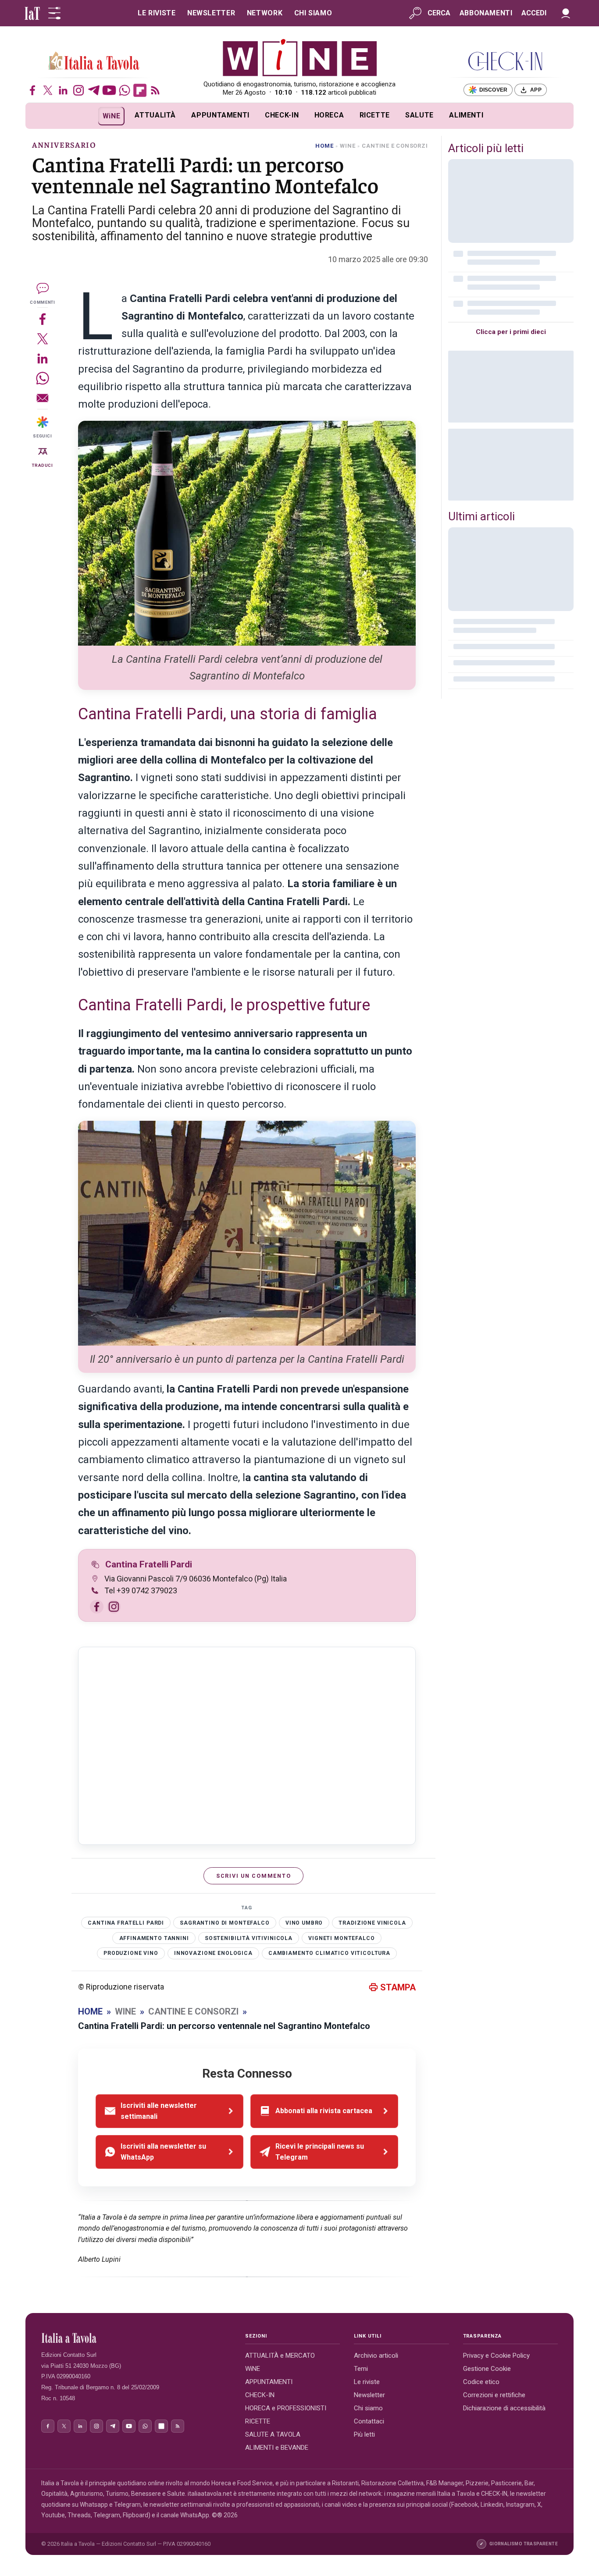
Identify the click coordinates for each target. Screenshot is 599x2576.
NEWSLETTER (211, 13)
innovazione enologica (213, 1953)
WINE (348, 146)
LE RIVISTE (157, 13)
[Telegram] (94, 90)
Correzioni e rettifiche (494, 2395)
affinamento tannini (154, 1938)
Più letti (364, 2434)
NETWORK (265, 13)
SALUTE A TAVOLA (273, 2434)
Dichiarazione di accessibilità (504, 2408)
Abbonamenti (486, 13)
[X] (48, 90)
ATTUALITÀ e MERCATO (280, 2356)
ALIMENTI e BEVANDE (277, 2448)
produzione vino (131, 1953)
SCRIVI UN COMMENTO (254, 1876)
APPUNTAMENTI (220, 115)
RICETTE (375, 115)
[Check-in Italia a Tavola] (505, 61)
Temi (361, 2369)
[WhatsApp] (125, 90)
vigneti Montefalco (341, 1938)
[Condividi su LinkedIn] (43, 358)
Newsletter (369, 2395)
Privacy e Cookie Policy (496, 2356)
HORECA (329, 115)
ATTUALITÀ (155, 115)
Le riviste (367, 2382)
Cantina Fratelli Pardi (149, 1564)
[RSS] (155, 90)
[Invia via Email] (43, 398)
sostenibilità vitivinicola (249, 1938)
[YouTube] (109, 90)
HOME (324, 146)
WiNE (112, 116)
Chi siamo (368, 2408)
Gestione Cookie (487, 2369)
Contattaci (369, 2421)
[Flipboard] (140, 90)
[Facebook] (32, 90)
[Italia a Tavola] (300, 57)
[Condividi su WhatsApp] (43, 378)
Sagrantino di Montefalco (225, 1923)
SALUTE (419, 115)
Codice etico (481, 2382)
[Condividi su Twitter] (43, 339)
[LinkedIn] (63, 90)
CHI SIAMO (313, 13)
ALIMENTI (466, 115)
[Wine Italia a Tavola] (94, 61)
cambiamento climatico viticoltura (329, 1953)
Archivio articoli (376, 2356)
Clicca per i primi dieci (511, 332)
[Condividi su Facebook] (43, 319)
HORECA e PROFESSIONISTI (286, 2408)
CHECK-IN (282, 115)
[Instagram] (78, 90)
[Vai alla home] (40, 116)
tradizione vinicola (372, 1923)
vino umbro (304, 1923)
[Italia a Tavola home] (136, 2338)
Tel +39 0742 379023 (141, 1590)
